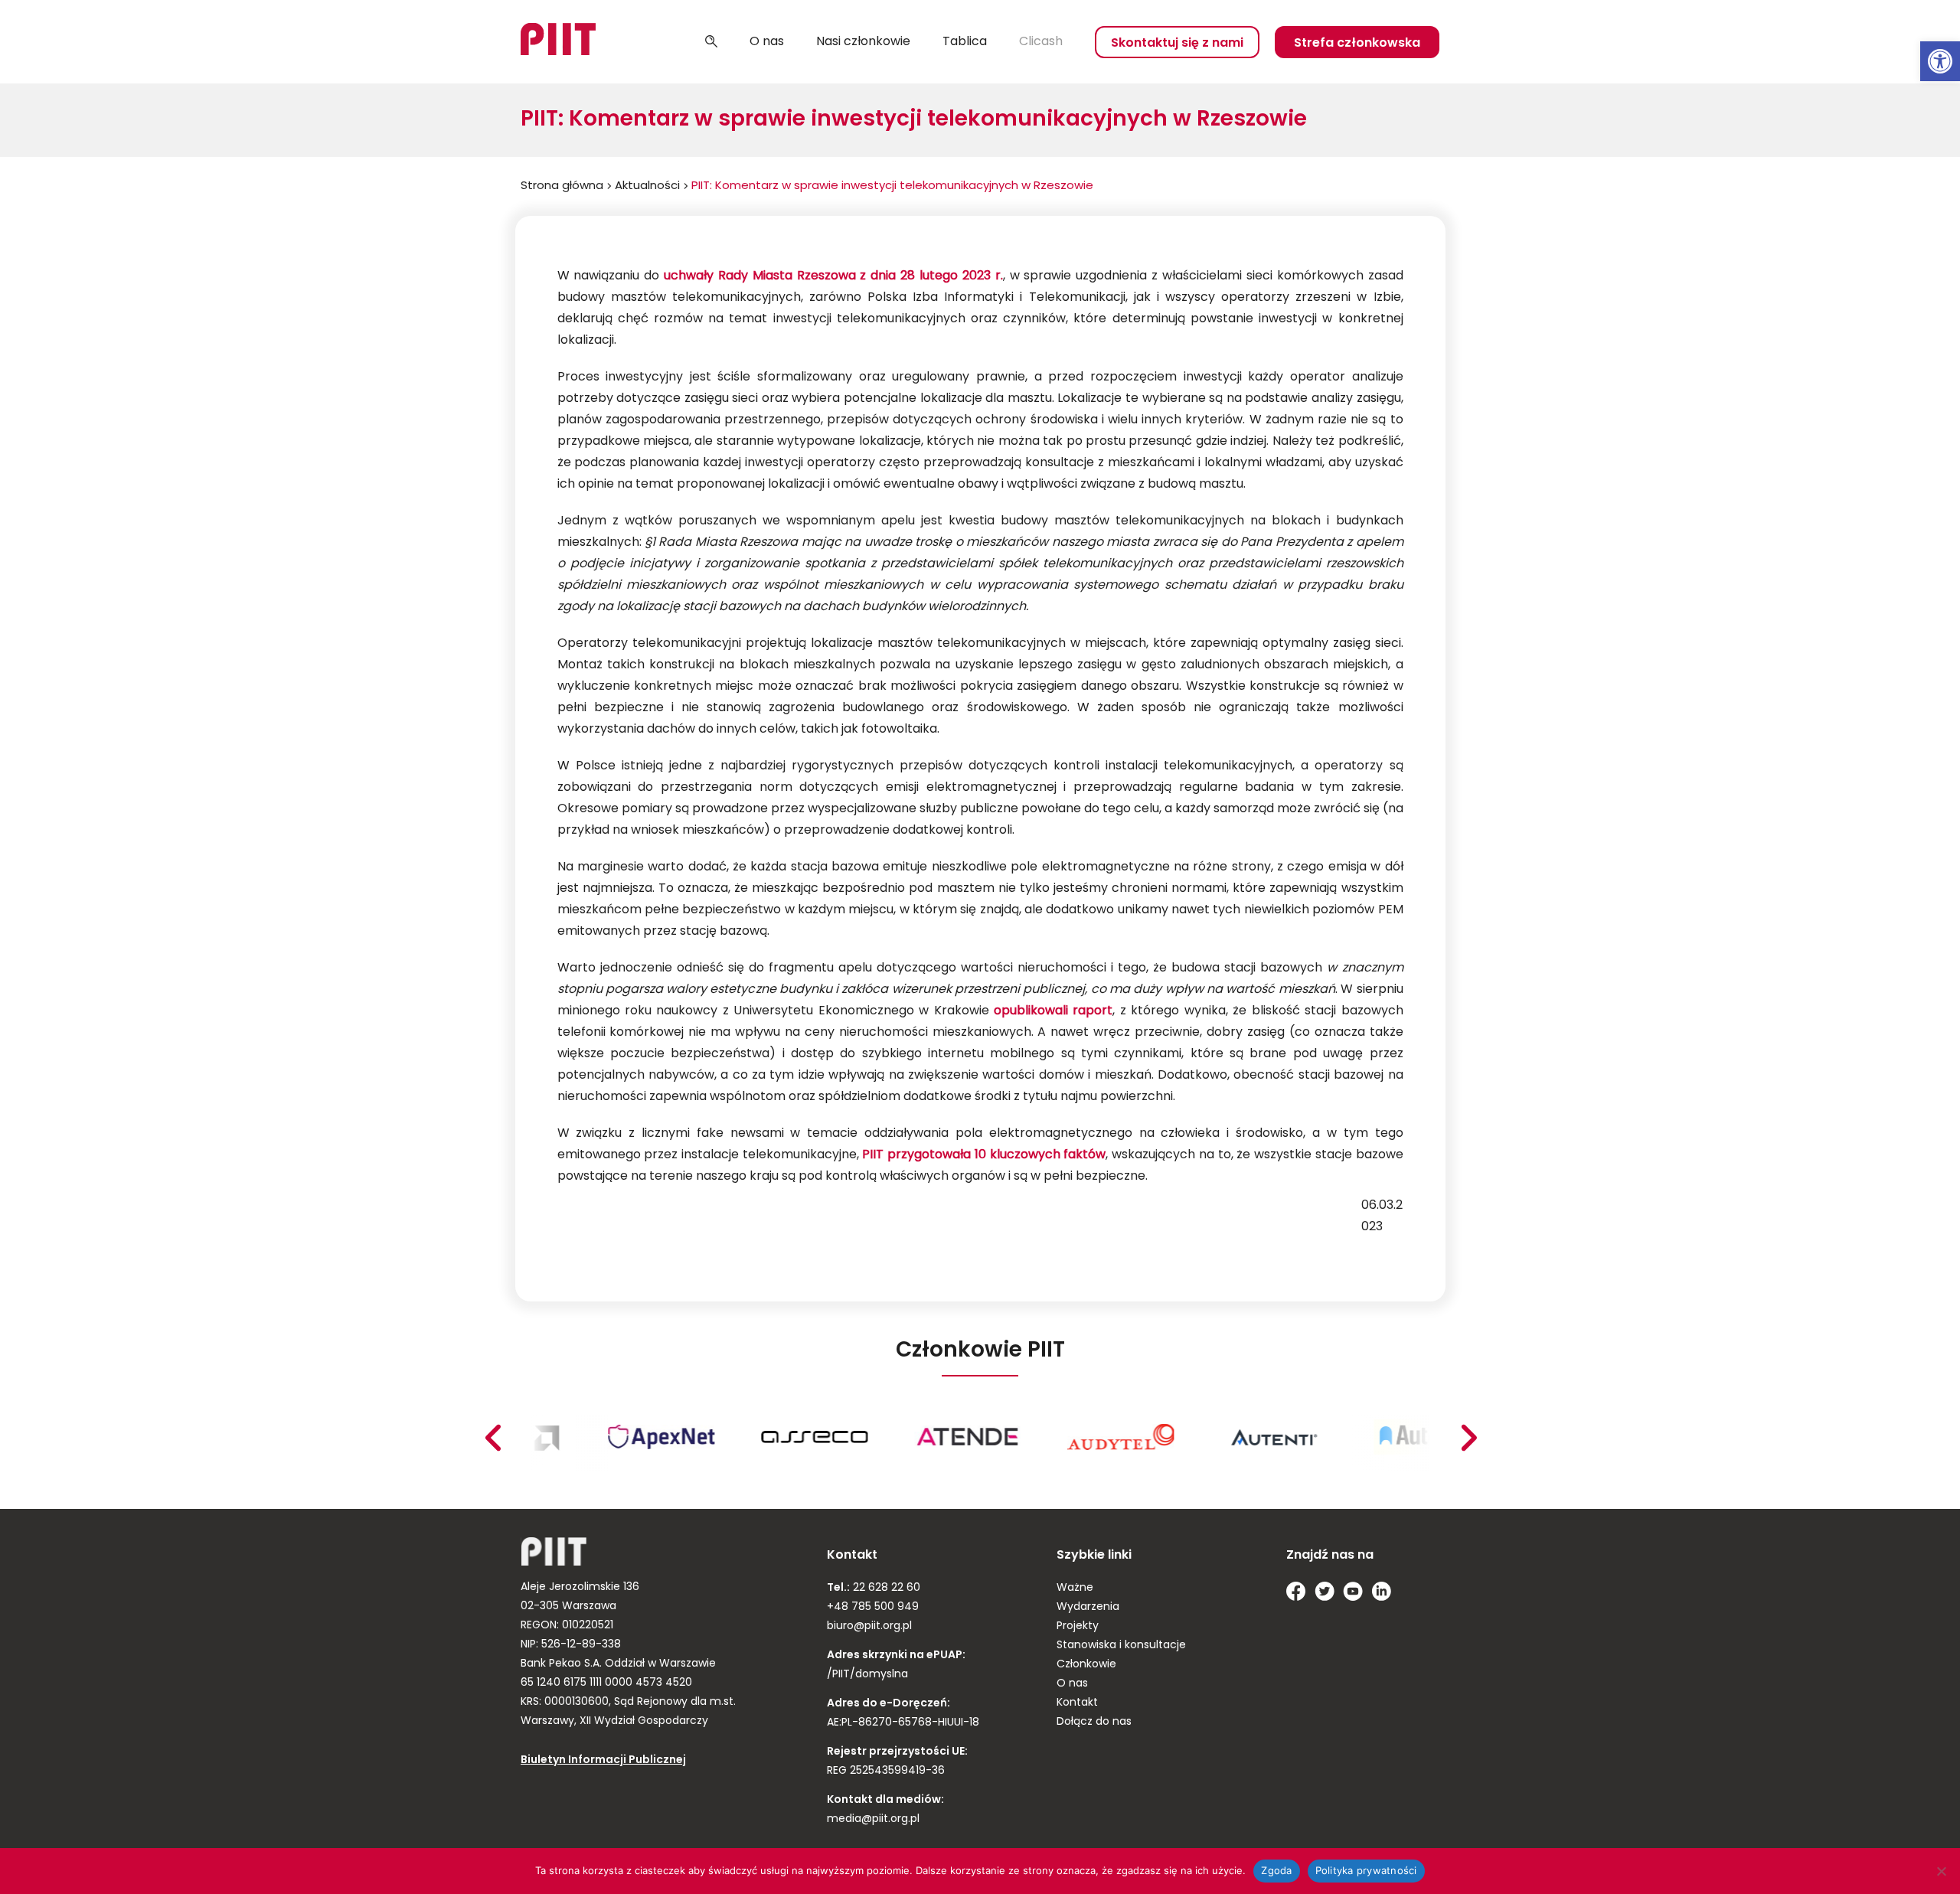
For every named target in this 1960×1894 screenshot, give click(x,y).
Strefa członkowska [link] (1357, 44)
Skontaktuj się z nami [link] (1177, 44)
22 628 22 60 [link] (885, 1588)
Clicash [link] (1041, 42)
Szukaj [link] (711, 42)
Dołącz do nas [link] (1094, 1722)
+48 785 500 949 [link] (873, 1607)
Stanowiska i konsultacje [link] (1121, 1646)
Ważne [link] (1075, 1588)
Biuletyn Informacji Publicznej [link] (603, 1760)
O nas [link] (767, 42)
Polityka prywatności (1366, 1870)
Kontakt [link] (1077, 1703)
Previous (1468, 1438)
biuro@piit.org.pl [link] (869, 1626)
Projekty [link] (1078, 1626)
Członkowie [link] (1086, 1665)
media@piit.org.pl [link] (873, 1819)
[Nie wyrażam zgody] (1941, 1871)
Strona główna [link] (562, 186)
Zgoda (1276, 1870)
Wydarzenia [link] (1088, 1607)
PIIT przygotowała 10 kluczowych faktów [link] (984, 1155)
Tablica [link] (965, 42)
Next (492, 1438)
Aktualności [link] (647, 186)
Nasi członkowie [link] (863, 42)
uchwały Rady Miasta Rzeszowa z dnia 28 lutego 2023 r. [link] (833, 276)
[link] (1940, 61)
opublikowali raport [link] (1053, 1011)
